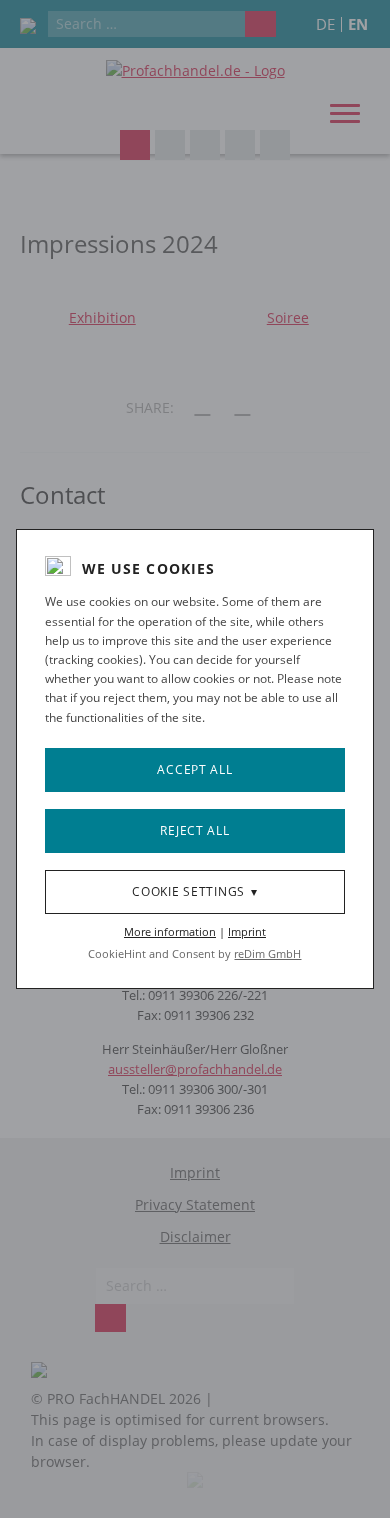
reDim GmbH (267, 953)
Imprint (247, 931)
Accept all (194, 769)
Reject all (194, 830)
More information (170, 931)
